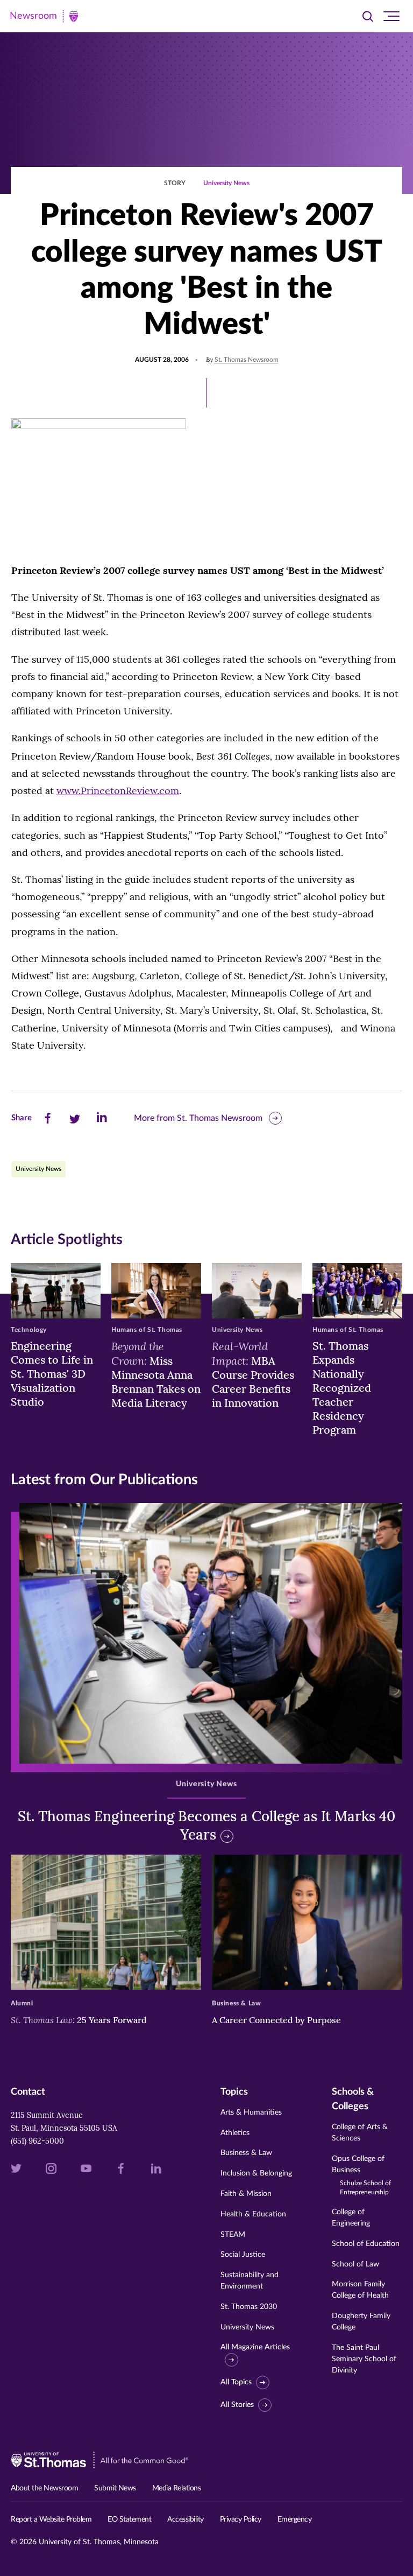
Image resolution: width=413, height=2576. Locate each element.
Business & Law (246, 2153)
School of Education (366, 2244)
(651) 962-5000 (37, 2141)
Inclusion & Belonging (256, 2173)
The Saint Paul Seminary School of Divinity (364, 2359)
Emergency (295, 2519)
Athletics (235, 2133)
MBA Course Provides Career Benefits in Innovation (253, 1374)
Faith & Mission (246, 2194)
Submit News (115, 2488)
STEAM (233, 2235)
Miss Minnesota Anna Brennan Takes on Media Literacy (156, 1374)
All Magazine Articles (255, 2347)
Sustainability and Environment (250, 2281)
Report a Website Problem (51, 2519)
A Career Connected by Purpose (277, 2020)
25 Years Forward (79, 2020)
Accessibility (186, 2519)
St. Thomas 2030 (249, 2307)
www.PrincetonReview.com (118, 791)
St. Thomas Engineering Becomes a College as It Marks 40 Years (206, 1825)
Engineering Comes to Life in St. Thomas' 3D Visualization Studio (52, 1374)
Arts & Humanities (251, 2112)
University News (226, 183)
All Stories (237, 2405)
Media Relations (177, 2488)
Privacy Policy (241, 2519)
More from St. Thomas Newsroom (198, 1118)
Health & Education (253, 2214)
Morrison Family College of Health (360, 2290)
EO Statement (129, 2519)
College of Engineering (351, 2218)
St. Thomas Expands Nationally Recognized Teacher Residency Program (342, 1388)
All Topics (236, 2382)
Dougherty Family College (361, 2322)
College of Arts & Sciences (360, 2133)
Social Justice (243, 2255)
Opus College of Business (361, 2175)
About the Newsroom (44, 2488)
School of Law (355, 2264)
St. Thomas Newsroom (247, 360)
